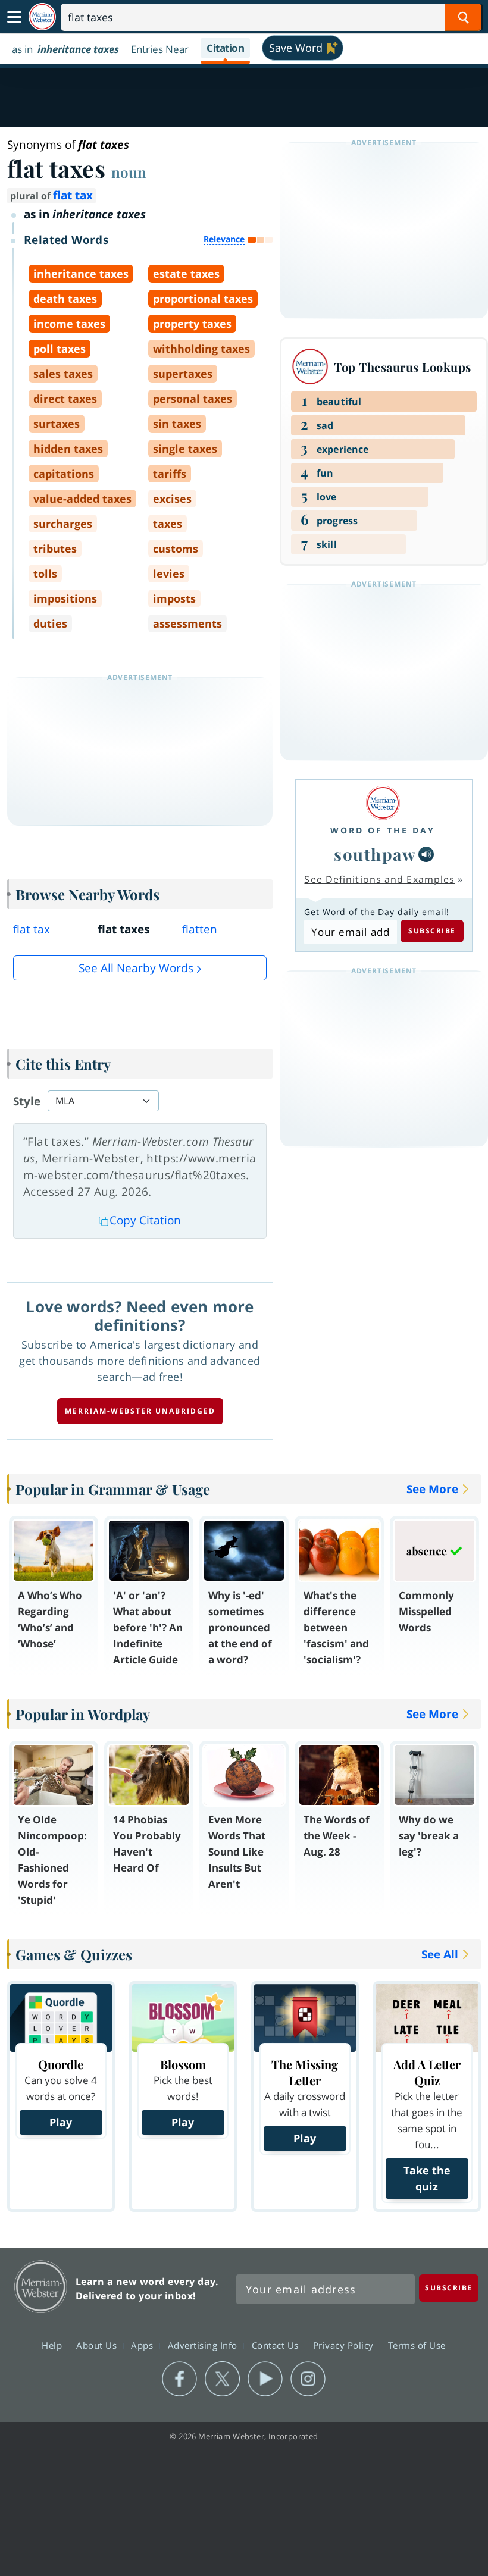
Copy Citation (145, 1220)
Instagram (308, 2379)
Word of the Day (383, 830)
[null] (426, 854)
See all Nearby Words (136, 968)
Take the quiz (427, 2178)
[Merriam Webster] (383, 803)
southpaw (375, 854)
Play (61, 2122)
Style (27, 1101)
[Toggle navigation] (14, 17)
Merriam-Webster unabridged (140, 1411)
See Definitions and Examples (379, 879)
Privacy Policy (345, 2345)
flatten (200, 929)
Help (53, 2345)
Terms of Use (417, 2345)
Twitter (222, 2379)
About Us (98, 2345)
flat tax (73, 195)
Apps (143, 2345)
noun (129, 172)
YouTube (265, 2379)
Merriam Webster (41, 2287)
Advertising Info (204, 2345)
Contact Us (277, 2345)
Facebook (179, 2379)
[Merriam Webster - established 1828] (42, 17)
